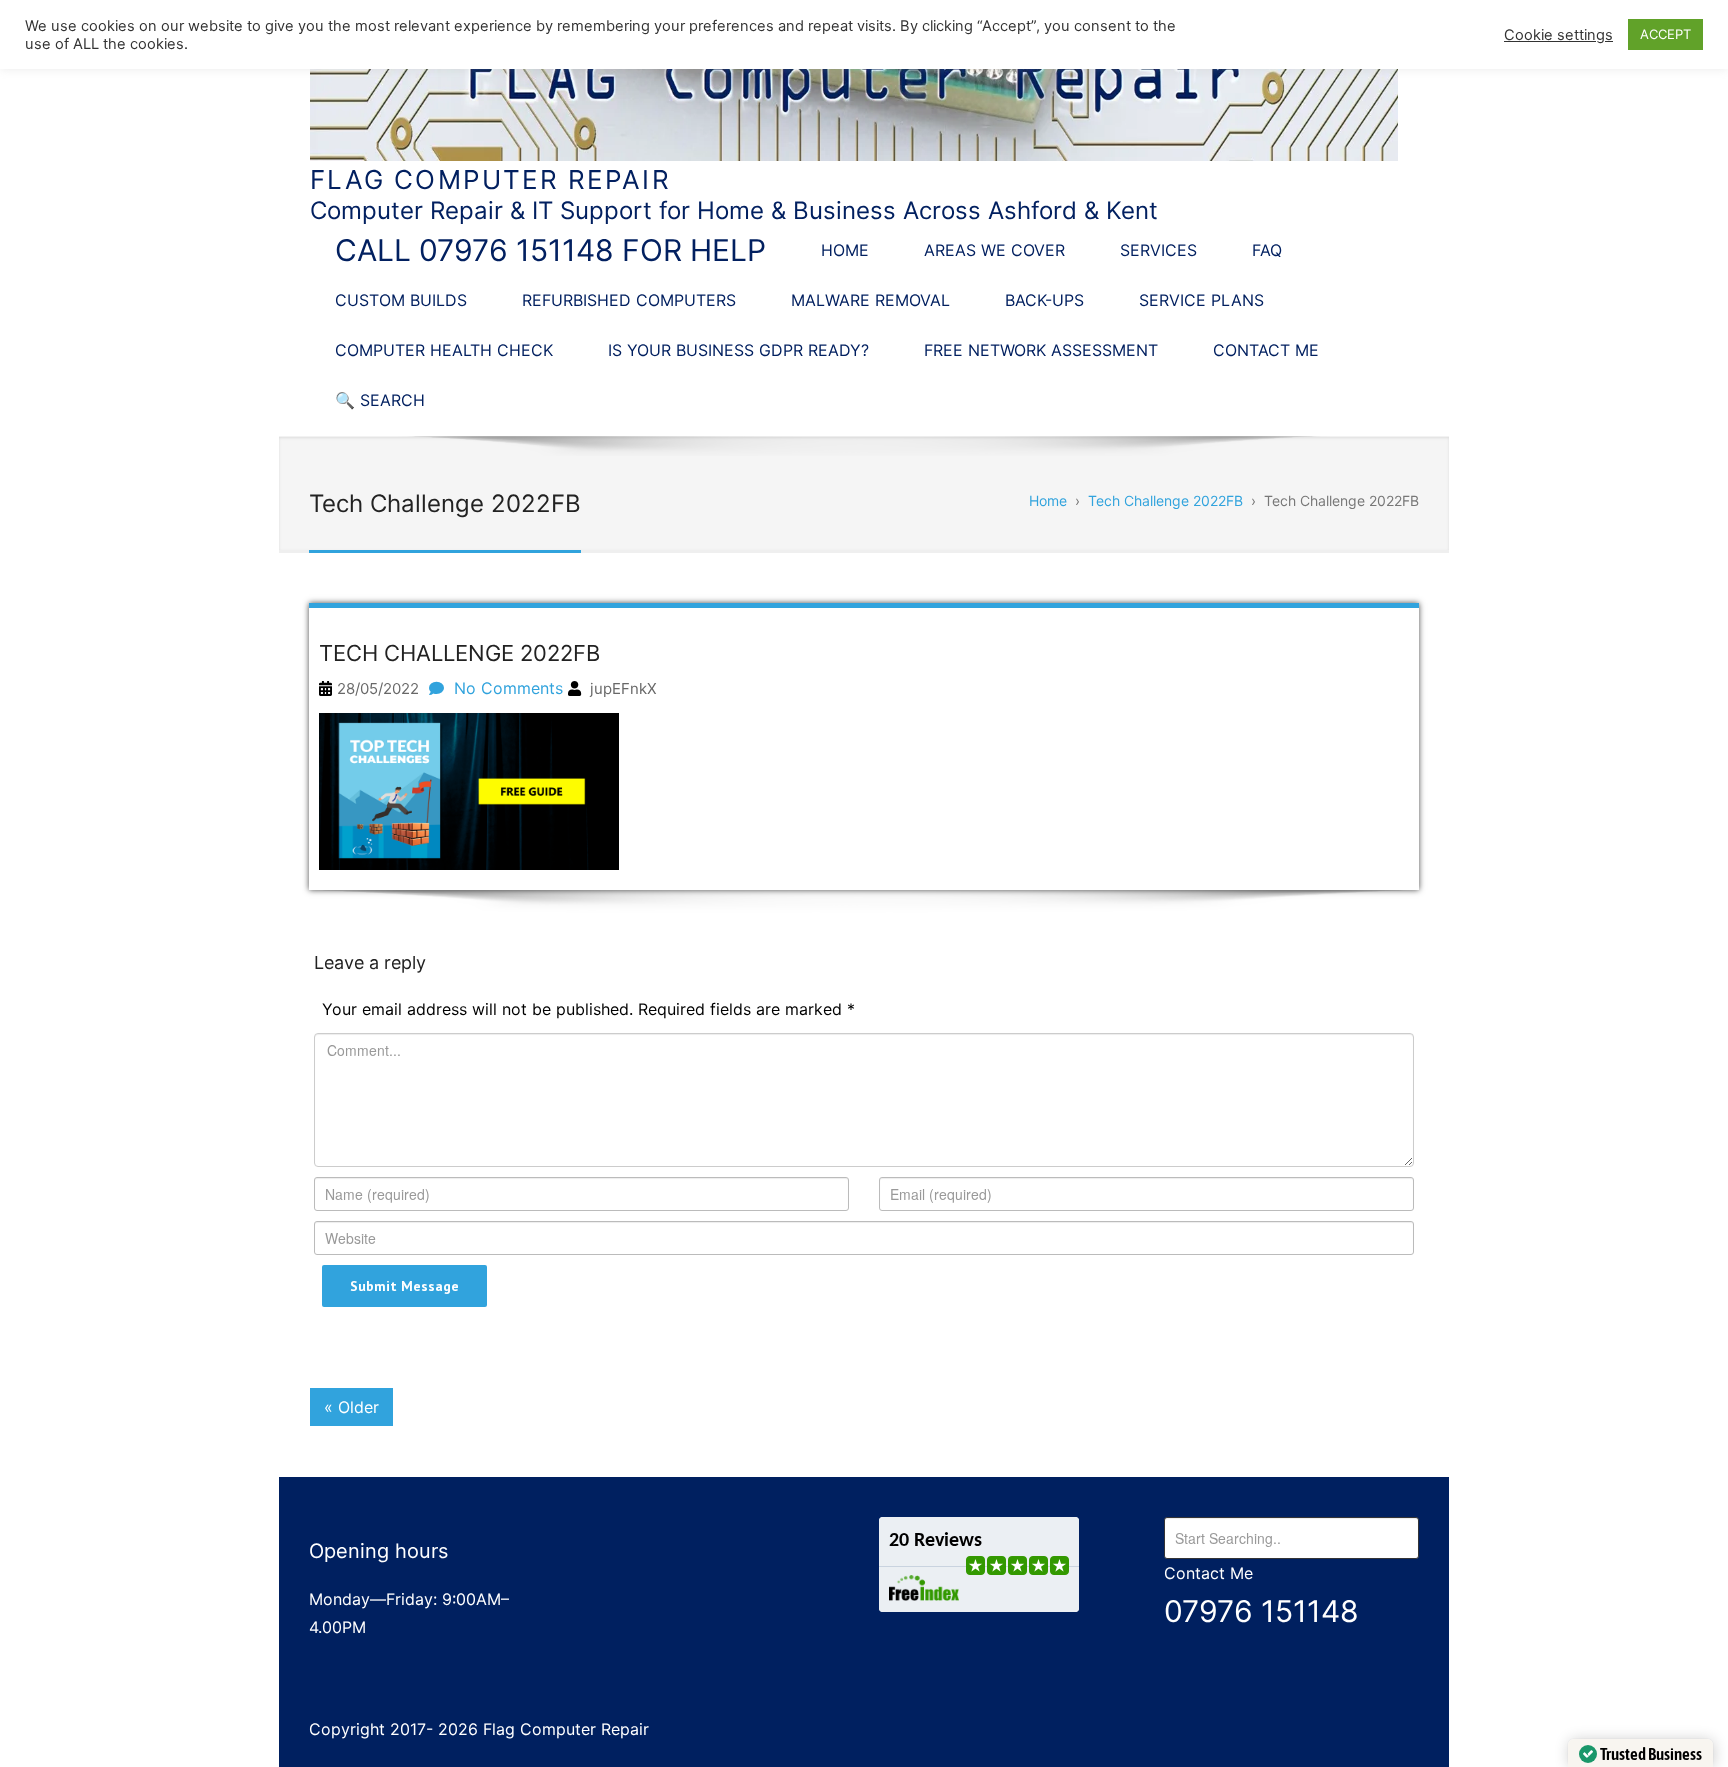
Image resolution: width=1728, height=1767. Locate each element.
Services (1158, 250)
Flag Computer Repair (490, 179)
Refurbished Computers (629, 300)
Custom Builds (401, 300)
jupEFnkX (623, 688)
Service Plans (1201, 300)
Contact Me (1266, 350)
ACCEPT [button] (1665, 34)
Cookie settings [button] (1558, 35)
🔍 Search (380, 400)
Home (845, 250)
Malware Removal (870, 300)
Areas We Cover (994, 250)
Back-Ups (1044, 300)
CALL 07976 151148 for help (550, 250)
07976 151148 (1261, 1611)
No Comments (508, 688)
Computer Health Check (444, 350)
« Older (351, 1407)
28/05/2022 (378, 688)
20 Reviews (935, 1541)
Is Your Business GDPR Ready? (738, 350)
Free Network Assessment (1041, 350)
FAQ (1267, 250)
